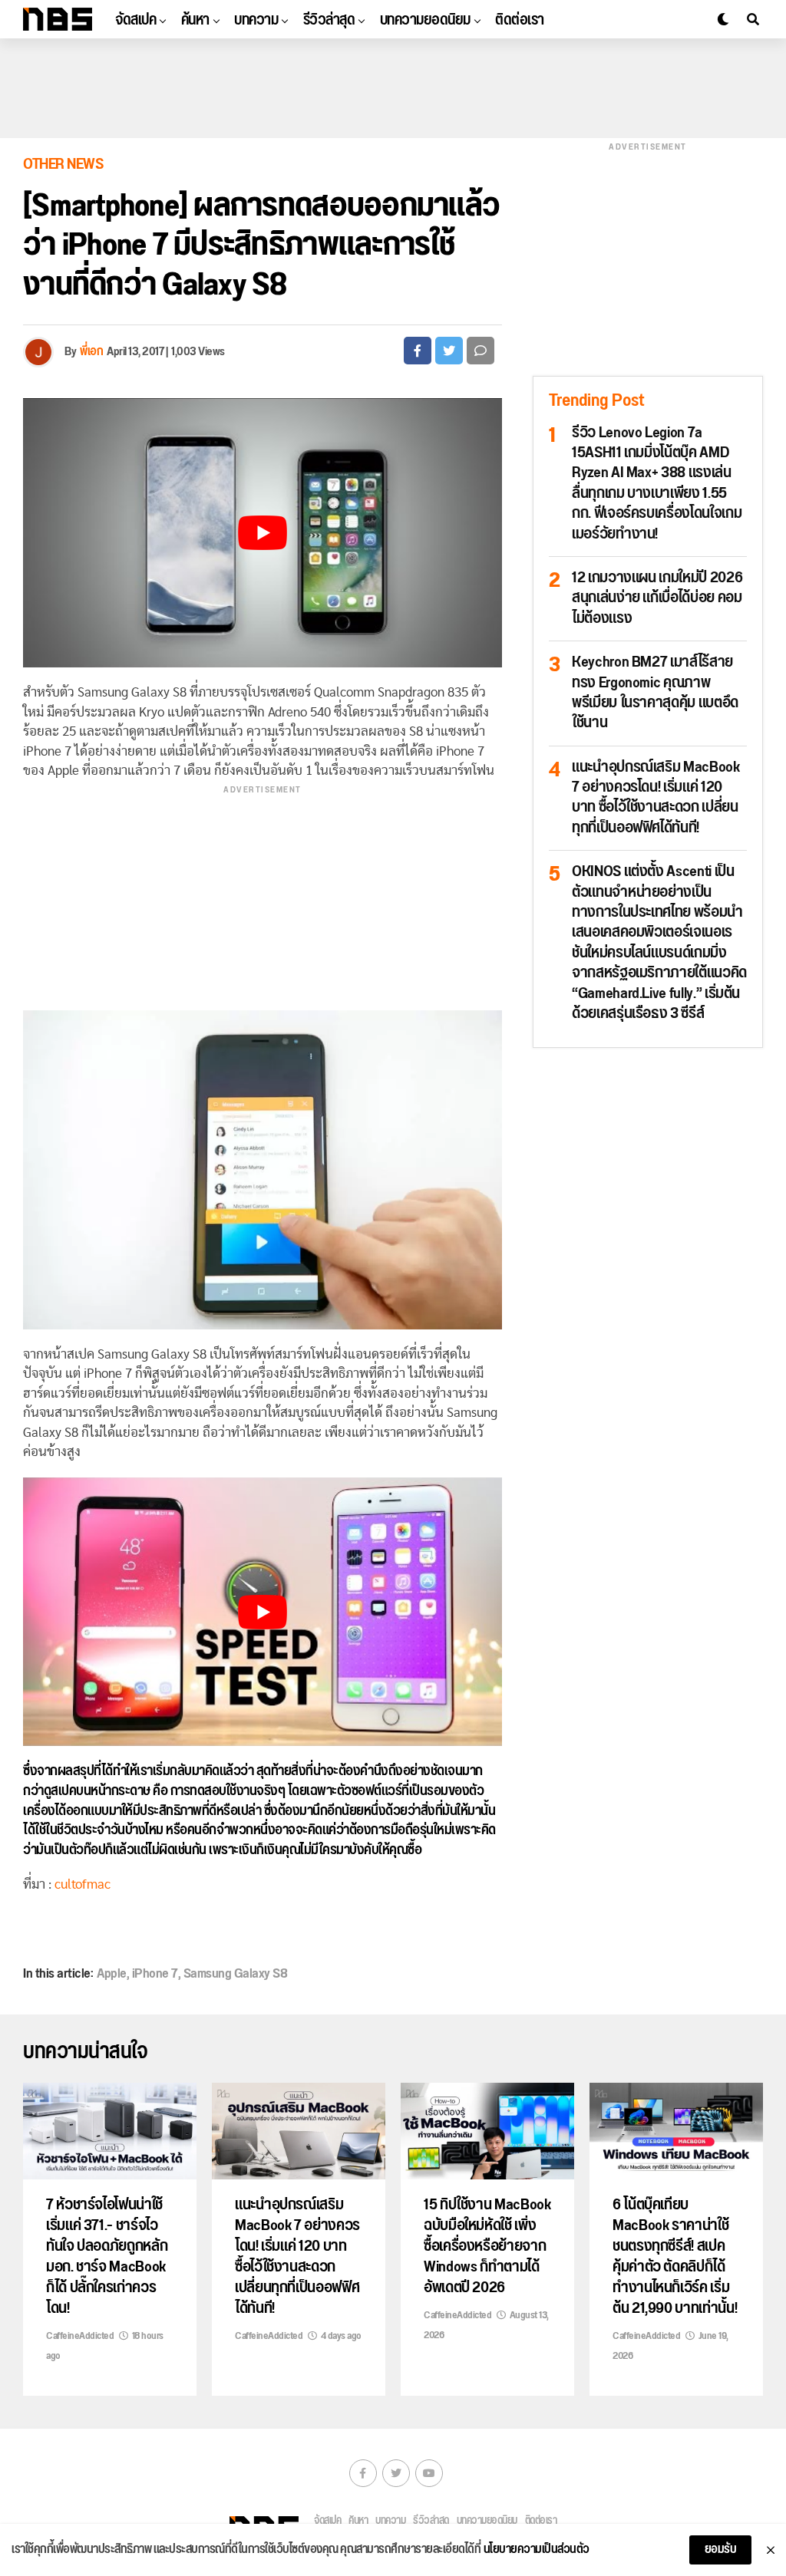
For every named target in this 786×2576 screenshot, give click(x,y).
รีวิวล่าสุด (329, 20)
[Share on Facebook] (418, 351)
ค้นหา (195, 20)
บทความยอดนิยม (425, 20)
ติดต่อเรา (520, 20)
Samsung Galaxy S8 (236, 1974)
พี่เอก (91, 352)
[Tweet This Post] (449, 351)
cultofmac (83, 1884)
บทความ (256, 20)
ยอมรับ (721, 2550)
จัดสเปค (135, 20)
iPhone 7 (155, 1974)
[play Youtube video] (263, 533)
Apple (112, 1974)
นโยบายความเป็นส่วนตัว (537, 2550)
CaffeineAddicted (80, 2336)
